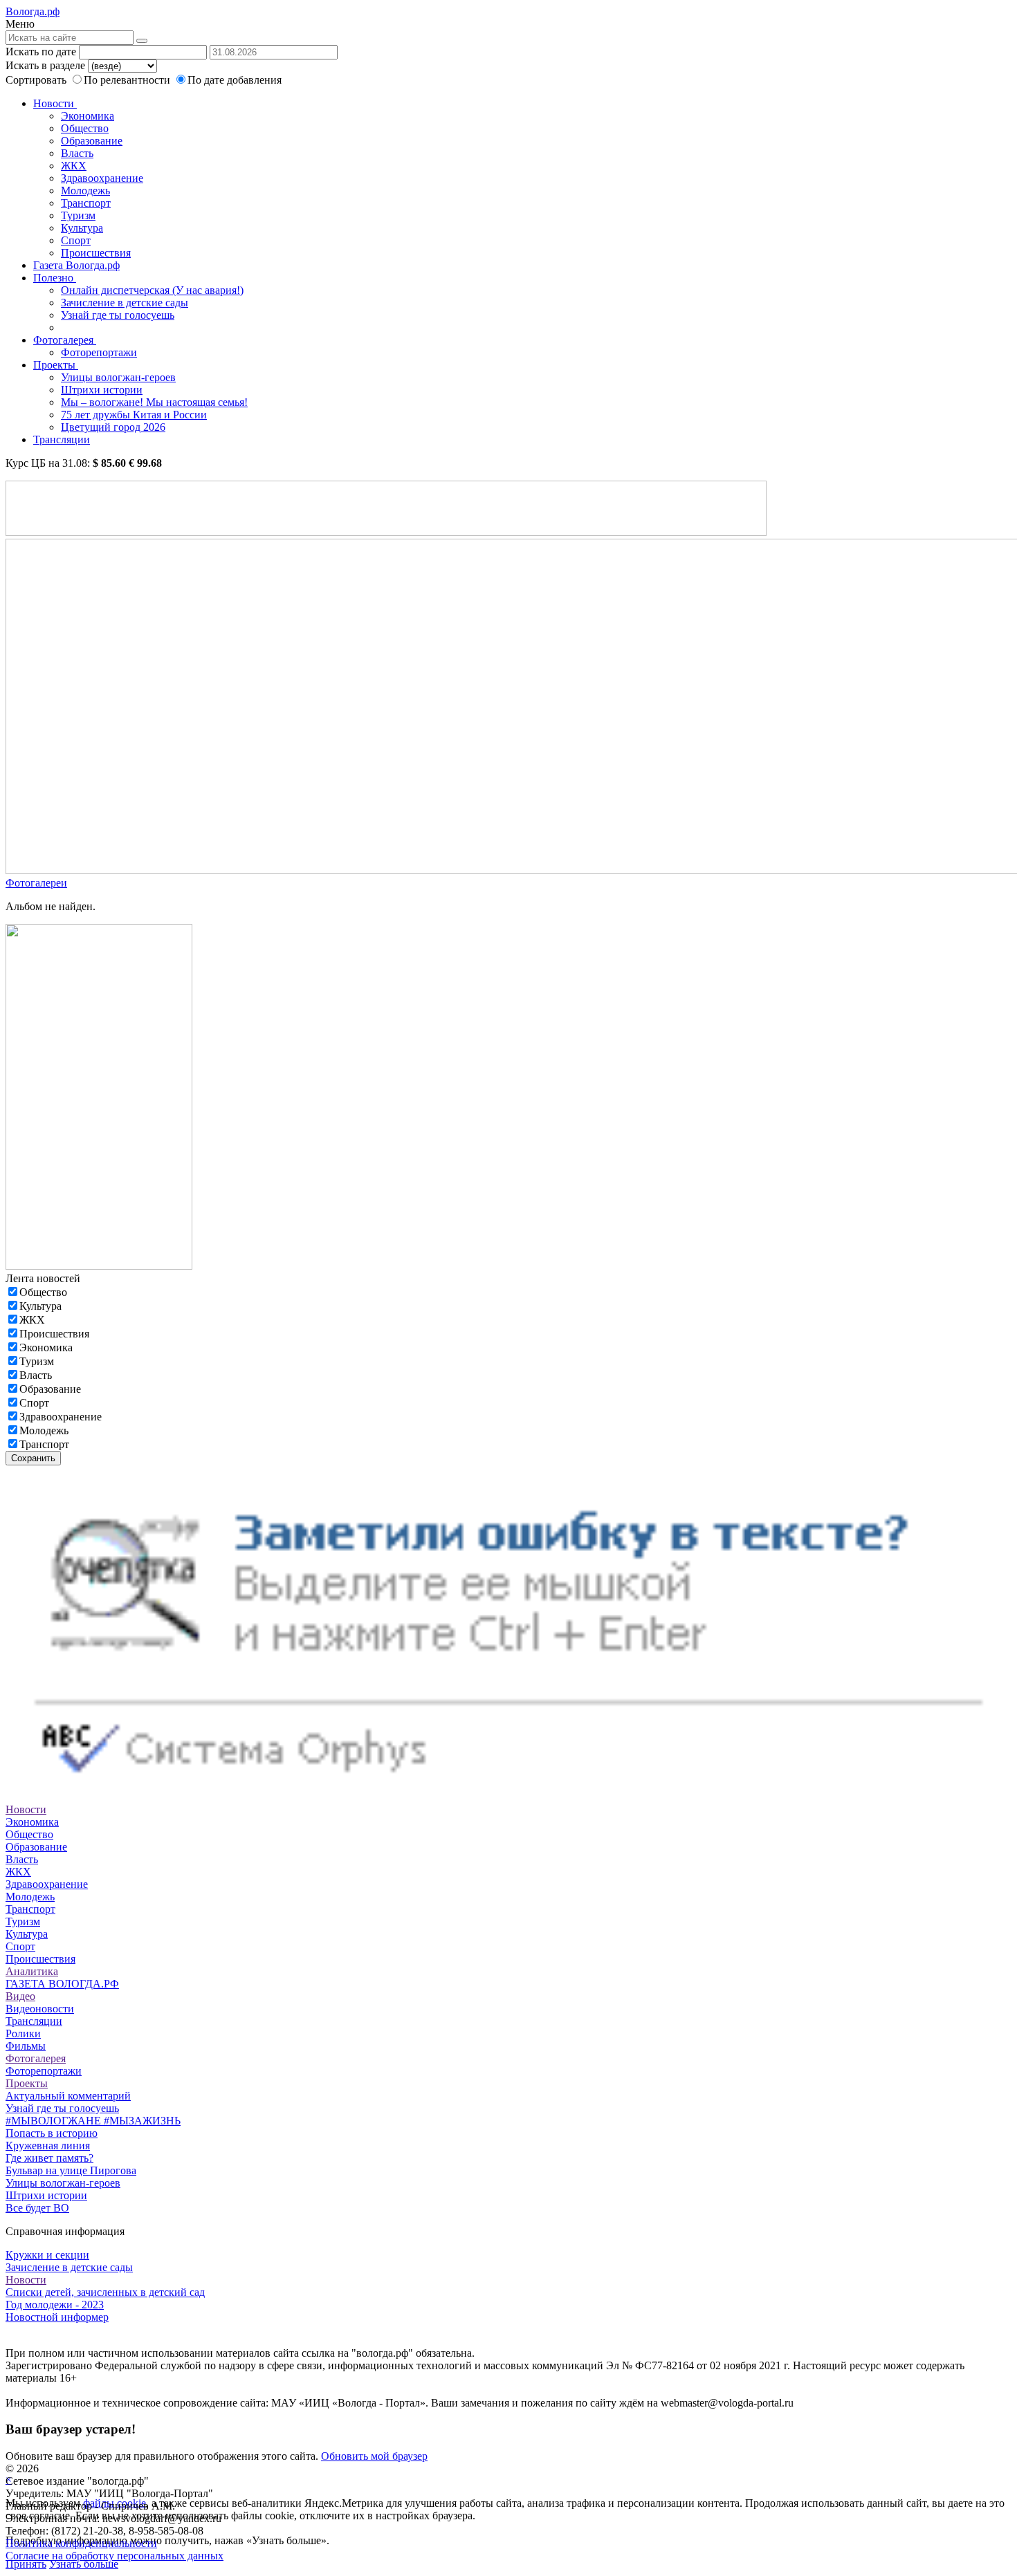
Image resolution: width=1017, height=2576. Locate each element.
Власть (77, 153)
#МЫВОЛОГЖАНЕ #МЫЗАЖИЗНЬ (93, 2121)
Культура (82, 228)
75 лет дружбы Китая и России (134, 415)
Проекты (56, 365)
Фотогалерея (65, 340)
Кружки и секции (47, 2255)
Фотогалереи (36, 883)
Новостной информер (57, 2317)
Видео (20, 1996)
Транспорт (86, 203)
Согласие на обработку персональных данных (114, 2556)
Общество (85, 128)
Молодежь (85, 191)
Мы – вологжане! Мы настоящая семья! (154, 402)
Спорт (76, 240)
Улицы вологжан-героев (118, 377)
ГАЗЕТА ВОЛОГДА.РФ (62, 1984)
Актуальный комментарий (68, 2096)
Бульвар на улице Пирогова (71, 2170)
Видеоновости (40, 2009)
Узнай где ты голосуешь (118, 315)
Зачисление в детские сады (125, 303)
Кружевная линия (48, 2146)
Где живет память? (49, 2158)
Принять (26, 2564)
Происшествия (96, 253)
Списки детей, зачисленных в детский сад (105, 2292)
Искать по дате (41, 52)
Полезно (55, 278)
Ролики (23, 2033)
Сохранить (33, 1458)
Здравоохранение (102, 178)
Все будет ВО (37, 2208)
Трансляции (62, 439)
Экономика (88, 116)
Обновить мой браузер (374, 2456)
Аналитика (32, 1971)
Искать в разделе (45, 65)
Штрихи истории (102, 390)
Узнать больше (84, 2564)
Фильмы (26, 2046)
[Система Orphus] (508, 1797)
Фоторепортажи (99, 352)
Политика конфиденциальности (81, 2543)
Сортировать (36, 80)
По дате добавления (235, 80)
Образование (92, 141)
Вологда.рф (33, 11)
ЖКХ (74, 166)
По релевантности (128, 80)
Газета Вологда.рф (76, 265)
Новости (55, 103)
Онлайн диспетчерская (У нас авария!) (152, 290)
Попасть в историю (52, 2133)
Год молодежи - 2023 (55, 2305)
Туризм (78, 215)
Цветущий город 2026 (113, 427)
